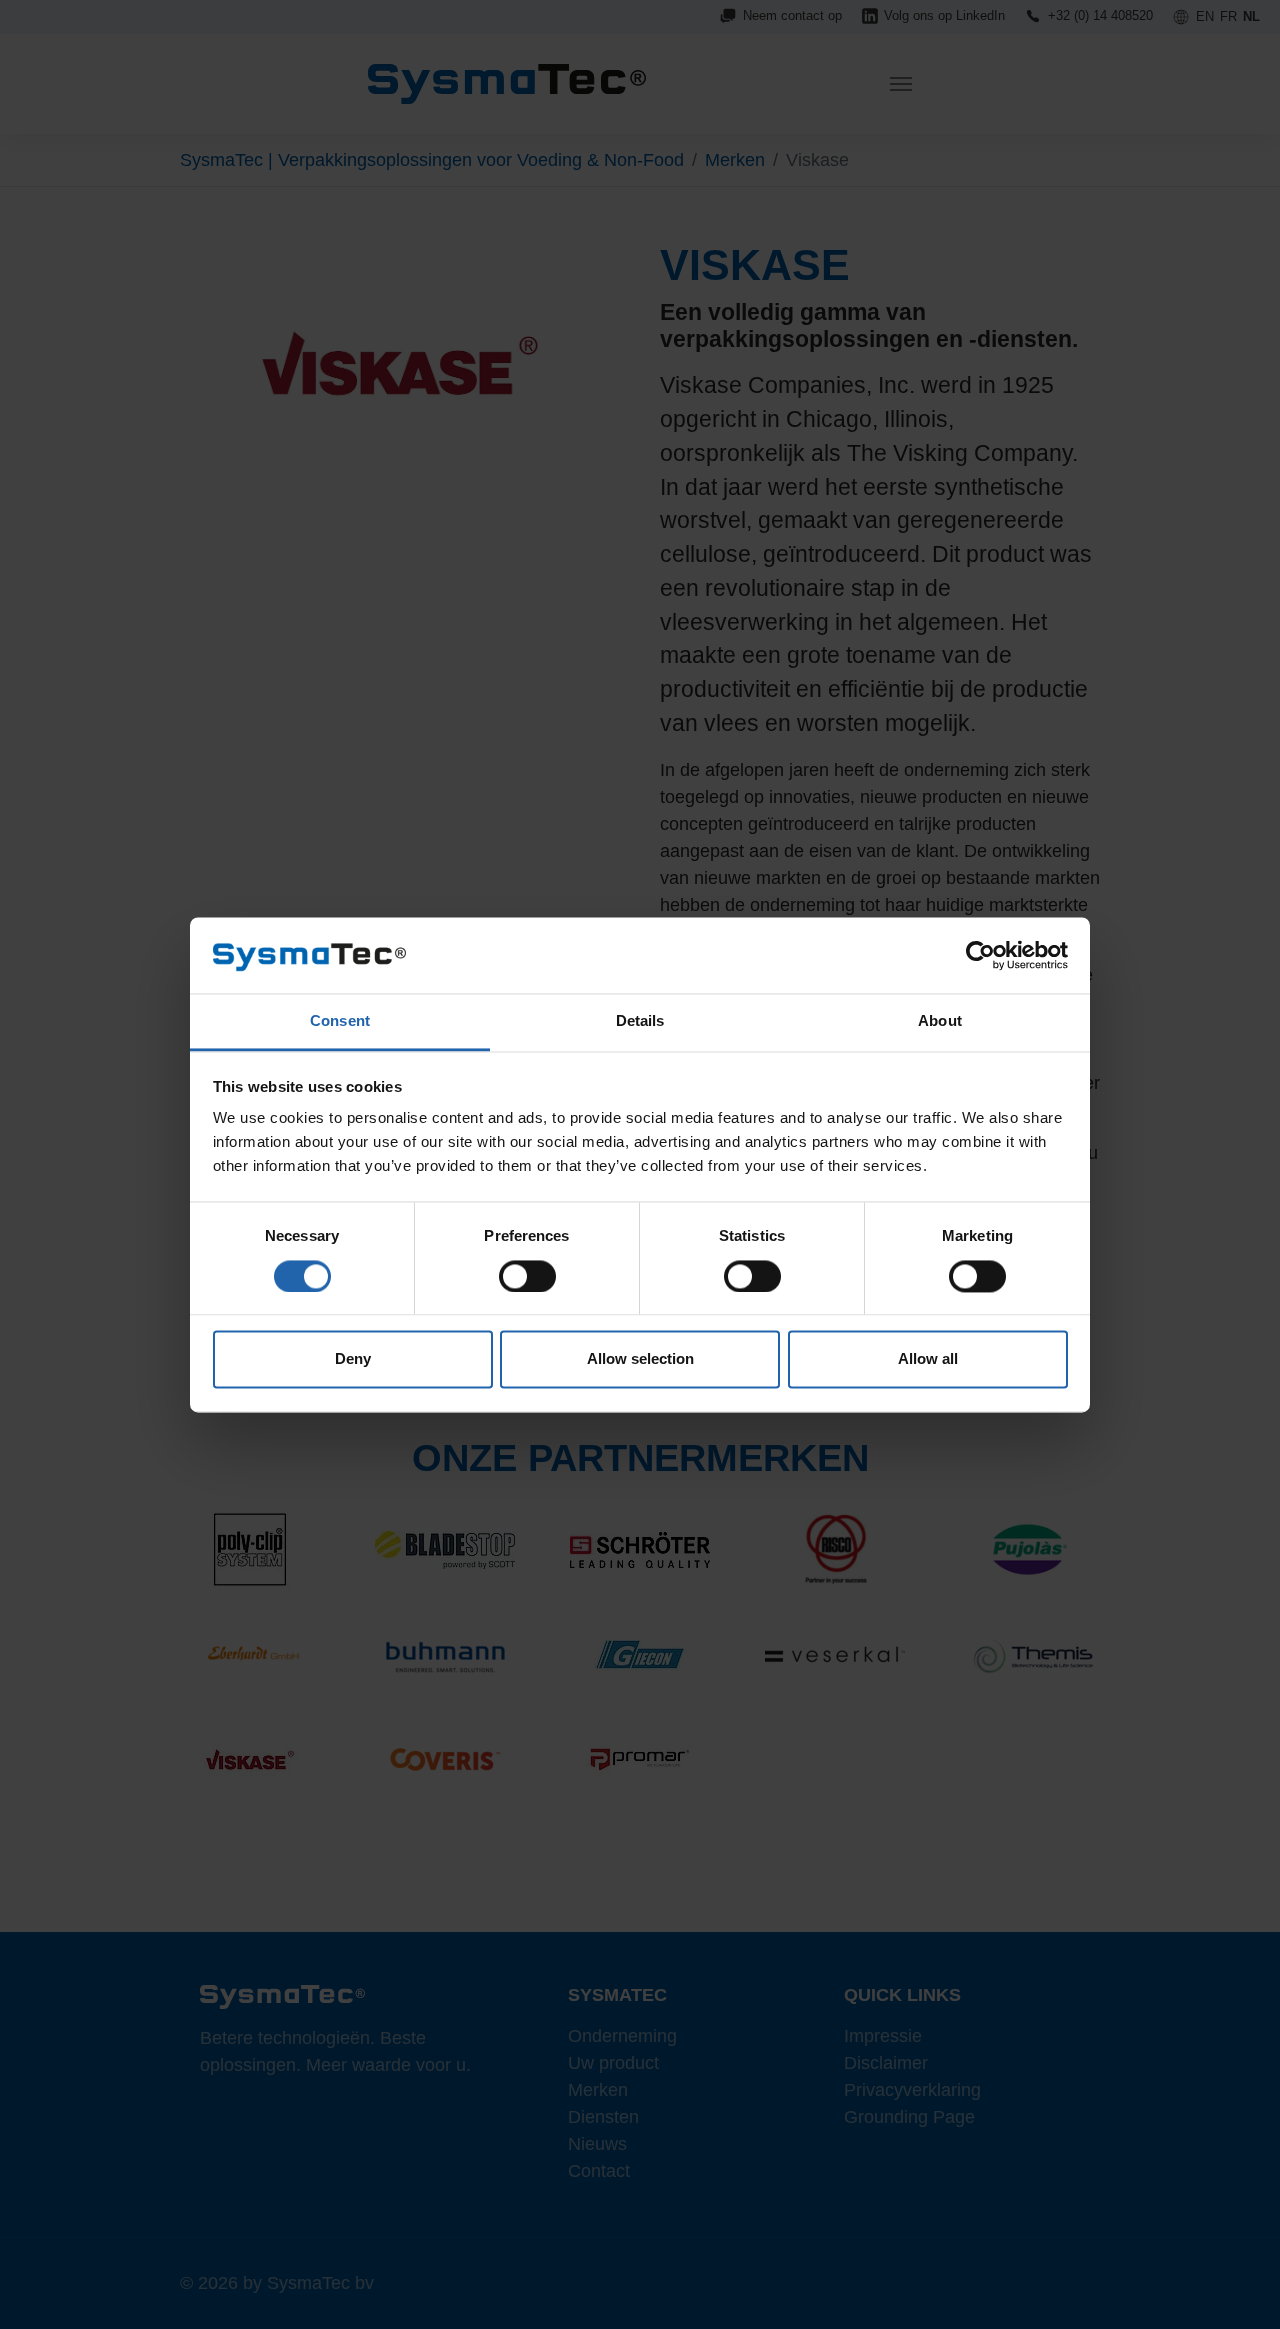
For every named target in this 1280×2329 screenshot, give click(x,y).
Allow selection (640, 1359)
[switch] (527, 1276)
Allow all (928, 1359)
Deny (353, 1359)
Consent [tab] (340, 1021)
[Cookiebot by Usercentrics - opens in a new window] (980, 955)
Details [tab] (640, 1021)
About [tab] (940, 1021)
